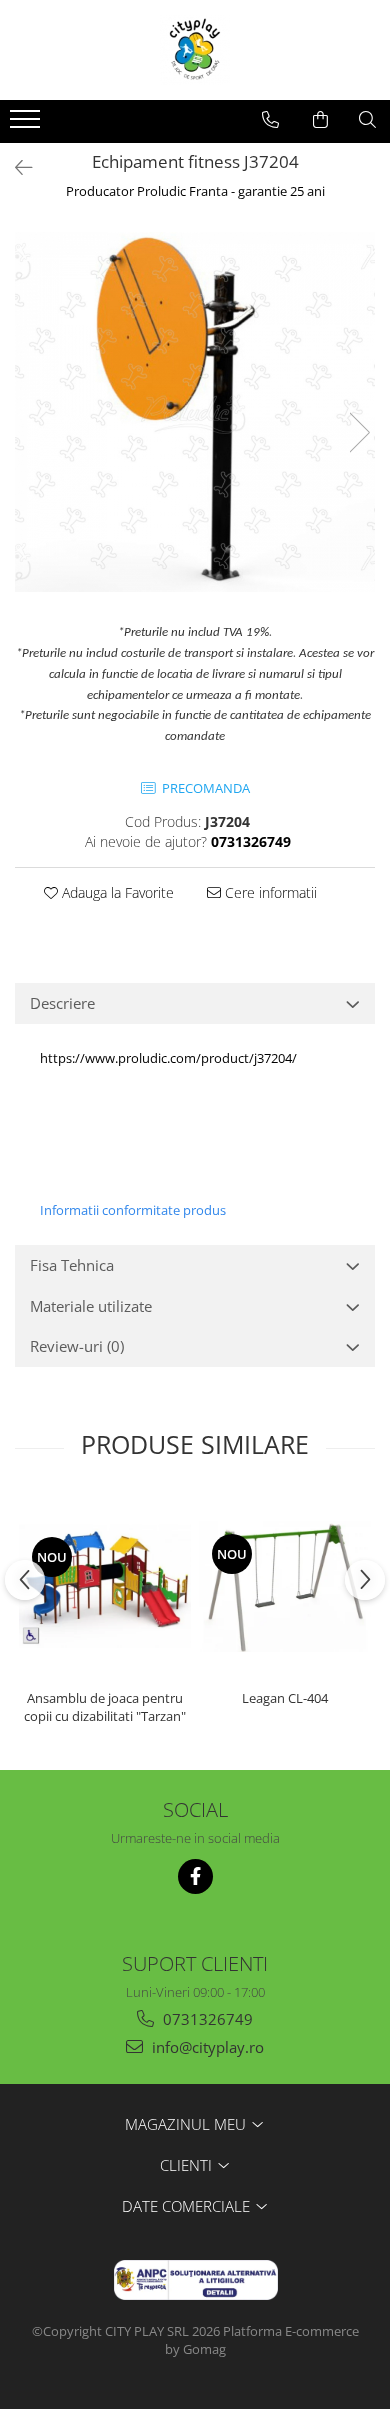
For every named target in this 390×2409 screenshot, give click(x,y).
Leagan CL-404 (285, 1698)
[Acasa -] (195, 50)
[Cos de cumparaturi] (320, 120)
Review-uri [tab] (77, 1346)
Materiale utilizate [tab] (91, 1306)
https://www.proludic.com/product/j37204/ (168, 1058)
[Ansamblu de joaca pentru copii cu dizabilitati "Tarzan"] (105, 1586)
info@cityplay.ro (206, 2047)
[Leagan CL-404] (285, 1586)
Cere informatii (269, 892)
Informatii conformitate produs (133, 1210)
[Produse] (27, 125)
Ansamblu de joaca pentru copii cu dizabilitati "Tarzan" (105, 1707)
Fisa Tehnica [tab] (72, 1265)
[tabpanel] (195, 412)
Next (359, 432)
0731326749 (206, 2019)
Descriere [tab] (62, 1003)
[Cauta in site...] (367, 120)
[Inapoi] (15, 167)
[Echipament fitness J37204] (195, 412)
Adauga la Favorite (116, 892)
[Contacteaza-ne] (270, 120)
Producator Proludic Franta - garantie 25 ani (195, 191)
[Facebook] (195, 1876)
